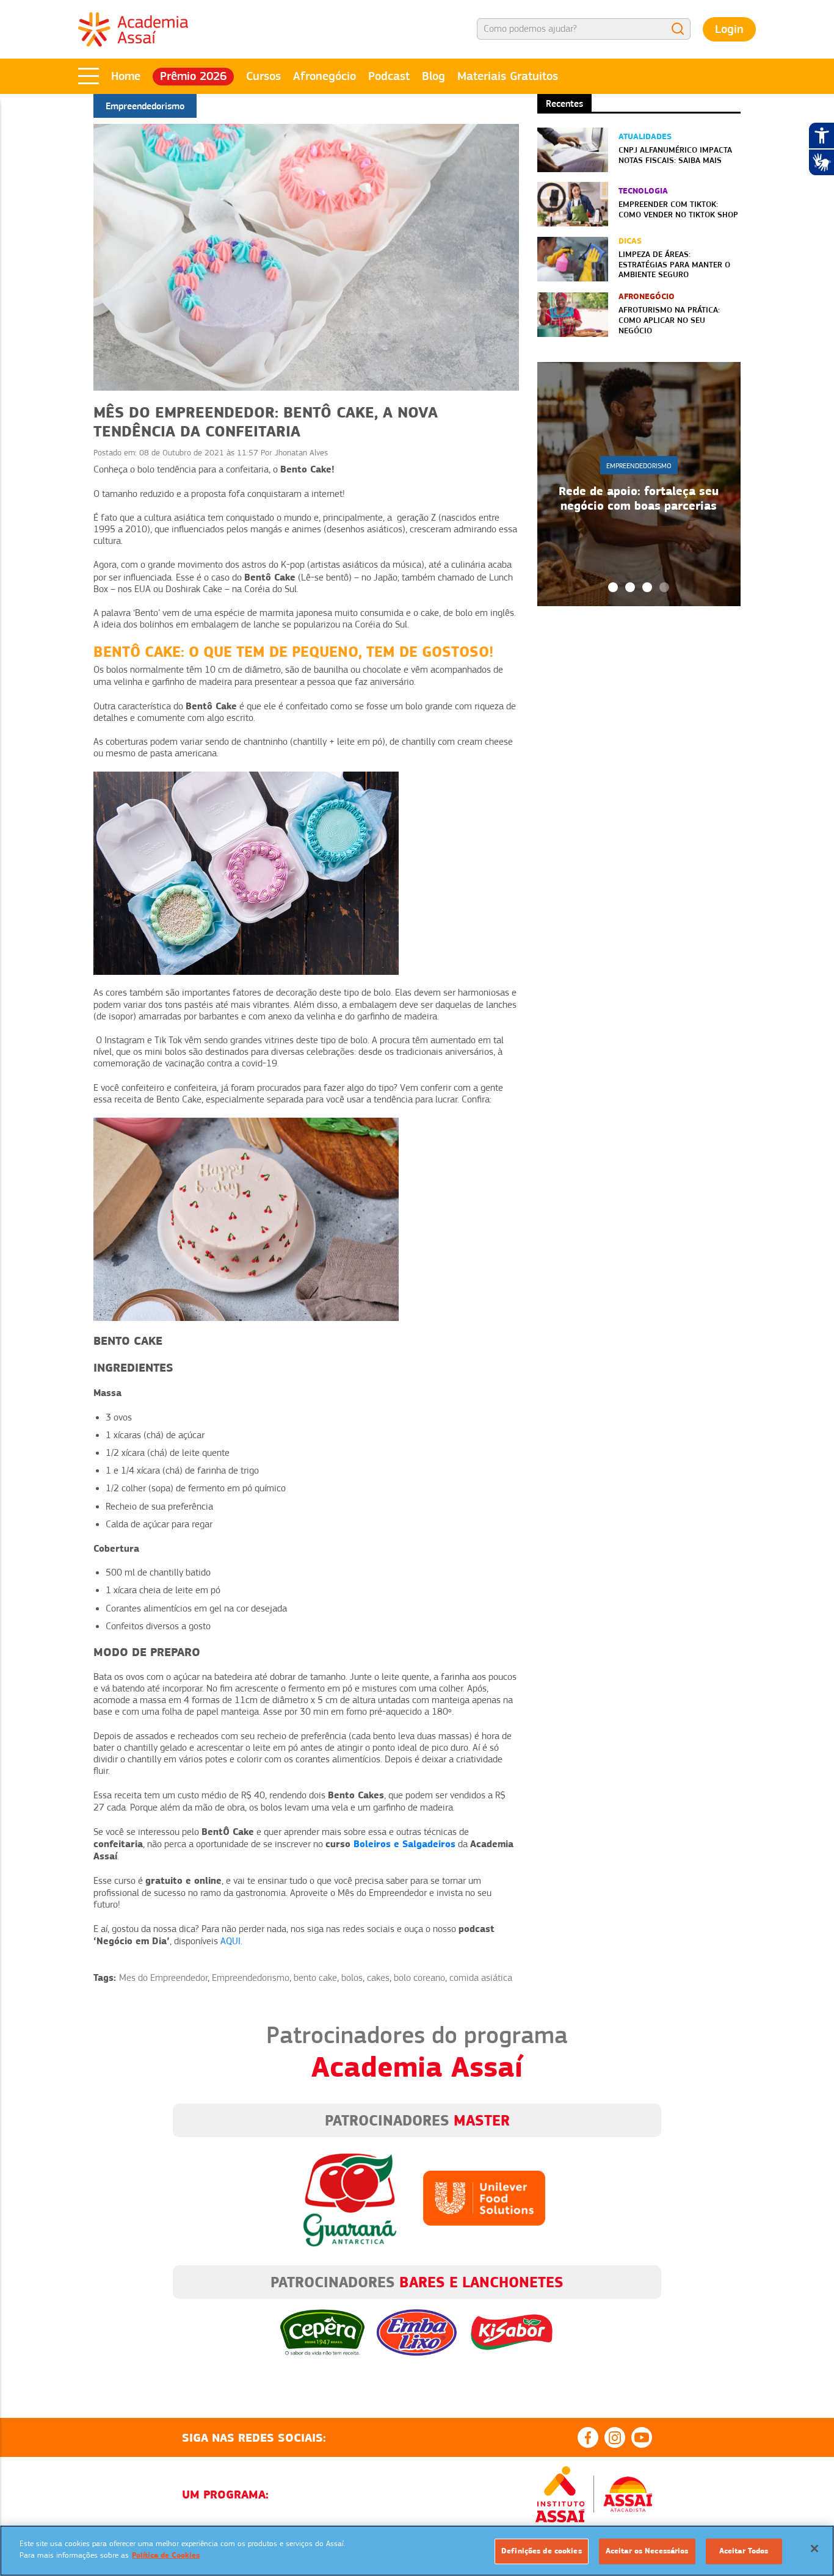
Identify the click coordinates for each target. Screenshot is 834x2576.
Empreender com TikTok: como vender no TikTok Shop (678, 209)
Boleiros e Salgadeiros (404, 1844)
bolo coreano (419, 1978)
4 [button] (664, 587)
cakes (378, 1978)
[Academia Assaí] (133, 29)
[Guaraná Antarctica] (350, 2198)
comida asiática (481, 1978)
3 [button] (647, 587)
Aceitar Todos (744, 2551)
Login (729, 29)
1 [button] (613, 587)
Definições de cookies (542, 2551)
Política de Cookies (166, 2555)
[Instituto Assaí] (560, 2494)
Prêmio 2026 (193, 76)
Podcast (389, 76)
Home (126, 76)
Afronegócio (325, 76)
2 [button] (630, 587)
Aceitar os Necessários (647, 2551)
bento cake (315, 1978)
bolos (352, 1978)
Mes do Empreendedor (163, 1978)
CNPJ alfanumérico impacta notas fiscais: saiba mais (675, 155)
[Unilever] (484, 2198)
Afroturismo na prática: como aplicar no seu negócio (669, 320)
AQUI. (231, 1941)
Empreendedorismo (251, 1978)
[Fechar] (814, 2549)
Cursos (263, 76)
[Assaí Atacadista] (628, 2494)
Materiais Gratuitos (508, 76)
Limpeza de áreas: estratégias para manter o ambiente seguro (674, 264)
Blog (433, 76)
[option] (639, 484)
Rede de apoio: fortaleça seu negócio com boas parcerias (639, 498)
